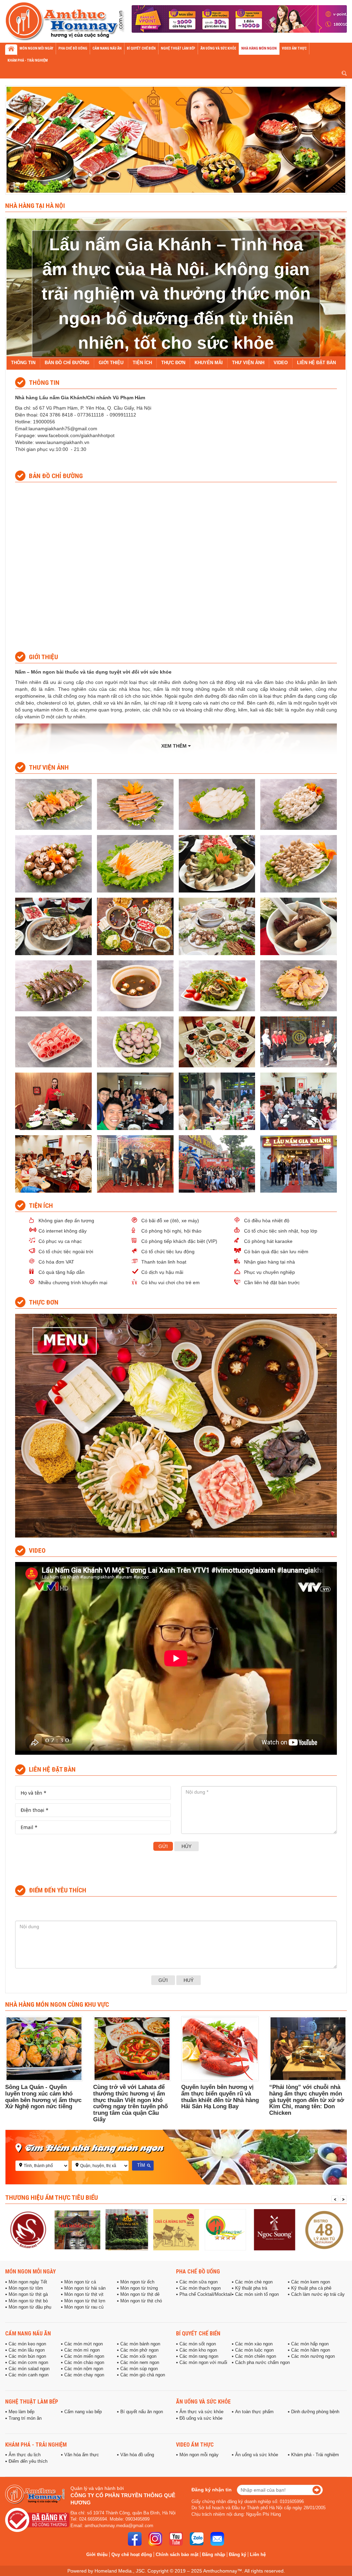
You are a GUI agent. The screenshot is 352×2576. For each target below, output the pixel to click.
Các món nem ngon (140, 2363)
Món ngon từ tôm (26, 2288)
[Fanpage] (135, 2539)
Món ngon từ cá (80, 2282)
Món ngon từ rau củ (84, 2307)
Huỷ (189, 1980)
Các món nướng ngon (313, 2356)
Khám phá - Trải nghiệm (36, 2445)
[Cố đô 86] (28, 2230)
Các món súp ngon (139, 2369)
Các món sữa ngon (199, 2282)
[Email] (217, 2539)
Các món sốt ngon (198, 2344)
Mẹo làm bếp (21, 2412)
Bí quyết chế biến (198, 2333)
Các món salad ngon (29, 2369)
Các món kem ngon (311, 2282)
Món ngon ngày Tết (28, 2282)
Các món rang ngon (199, 2356)
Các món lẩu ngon (27, 2350)
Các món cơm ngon (28, 2363)
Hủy (186, 1846)
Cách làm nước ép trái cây (318, 2294)
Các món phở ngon (139, 2350)
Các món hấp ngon (310, 2344)
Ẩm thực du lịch (25, 2455)
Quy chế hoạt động (132, 2554)
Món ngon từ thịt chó (141, 2301)
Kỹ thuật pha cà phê (311, 2288)
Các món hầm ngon (311, 2350)
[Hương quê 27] (176, 2230)
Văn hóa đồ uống (137, 2455)
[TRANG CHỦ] (11, 50)
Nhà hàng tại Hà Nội (35, 205)
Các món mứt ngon (84, 2344)
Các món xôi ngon (138, 2356)
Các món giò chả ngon (143, 2375)
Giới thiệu (97, 2554)
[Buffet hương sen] (77, 2230)
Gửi (163, 1846)
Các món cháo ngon (84, 2363)
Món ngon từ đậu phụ (30, 2307)
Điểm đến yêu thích (28, 2461)
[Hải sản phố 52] (324, 2230)
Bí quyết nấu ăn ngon (142, 2412)
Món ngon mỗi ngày (30, 2271)
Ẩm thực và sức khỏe (201, 2412)
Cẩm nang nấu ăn (28, 2333)
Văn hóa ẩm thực (82, 2455)
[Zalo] (197, 2539)
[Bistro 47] (274, 2230)
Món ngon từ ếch (137, 2282)
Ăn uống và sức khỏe (203, 2401)
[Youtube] (176, 2539)
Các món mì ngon (82, 2350)
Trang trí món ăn (25, 2418)
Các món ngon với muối (203, 2363)
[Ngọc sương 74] (225, 2230)
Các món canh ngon (29, 2375)
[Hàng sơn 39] (127, 2230)
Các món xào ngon (254, 2344)
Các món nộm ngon (84, 2369)
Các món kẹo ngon (27, 2344)
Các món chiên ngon (256, 2356)
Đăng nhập (214, 2554)
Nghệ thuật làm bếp (32, 2401)
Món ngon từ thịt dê (140, 2294)
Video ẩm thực (195, 2445)
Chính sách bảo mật (177, 2554)
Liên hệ (258, 2554)
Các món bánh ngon (140, 2344)
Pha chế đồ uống (198, 2271)
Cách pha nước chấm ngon (262, 2363)
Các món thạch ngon (200, 2288)
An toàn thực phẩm (254, 2412)
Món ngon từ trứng (139, 2288)
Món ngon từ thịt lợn (85, 2301)
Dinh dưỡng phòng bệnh (315, 2412)
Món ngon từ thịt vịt (84, 2294)
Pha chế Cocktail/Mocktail (206, 2294)
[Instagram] (155, 2539)
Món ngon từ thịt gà (28, 2294)
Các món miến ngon (84, 2356)
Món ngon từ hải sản (85, 2288)
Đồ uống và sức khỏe (201, 2418)
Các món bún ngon (27, 2356)
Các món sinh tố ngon (257, 2294)
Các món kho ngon (198, 2350)
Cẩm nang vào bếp (83, 2412)
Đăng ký (238, 2554)
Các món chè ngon (254, 2282)
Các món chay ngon (84, 2375)
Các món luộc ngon (254, 2350)
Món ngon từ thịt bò (28, 2301)
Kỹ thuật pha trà (251, 2288)
